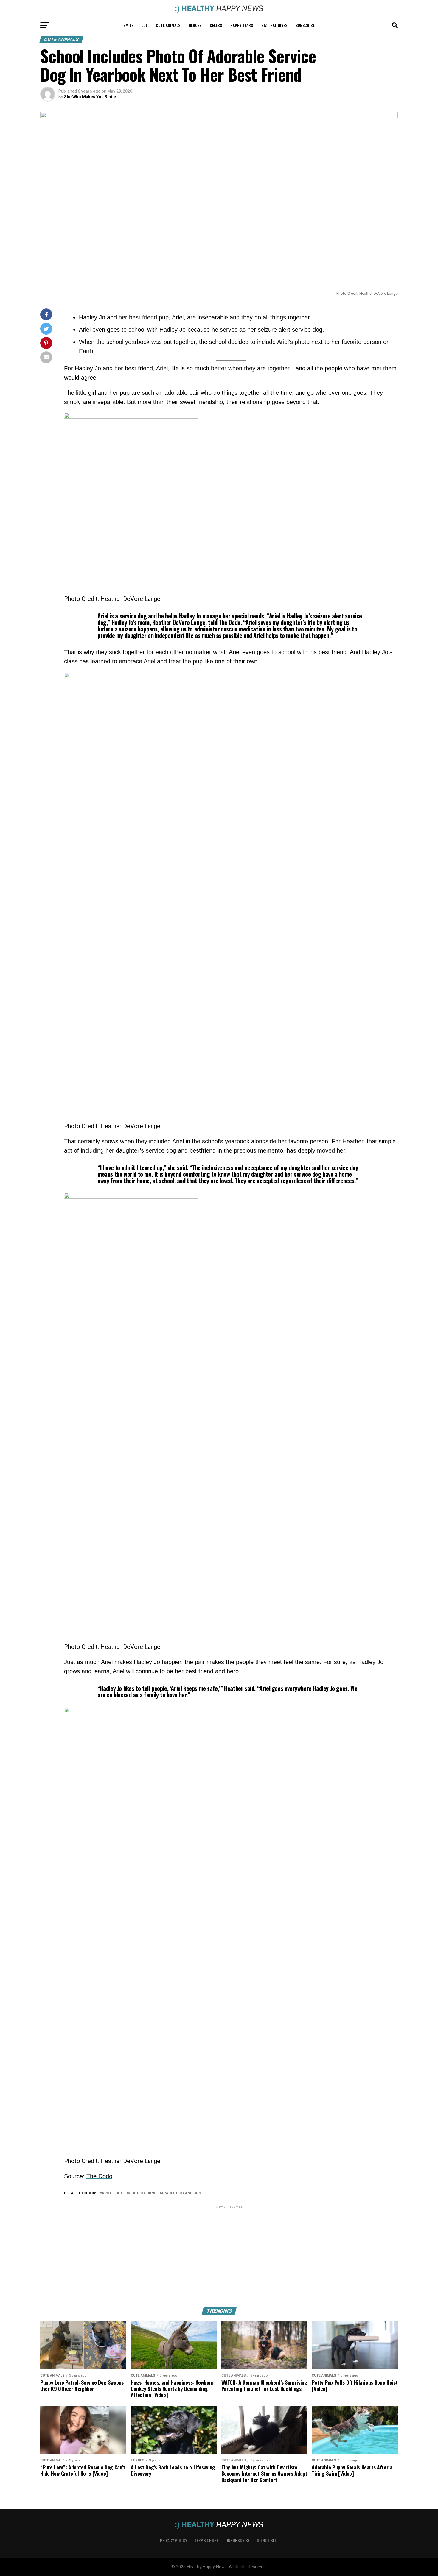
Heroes (195, 25)
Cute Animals (168, 25)
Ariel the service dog (123, 2193)
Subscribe (305, 25)
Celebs (216, 25)
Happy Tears (242, 25)
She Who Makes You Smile (90, 97)
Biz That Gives (274, 25)
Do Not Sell (268, 2540)
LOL (145, 25)
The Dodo (99, 2176)
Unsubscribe (238, 2540)
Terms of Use (206, 2540)
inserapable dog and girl (176, 2193)
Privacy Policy (174, 2540)
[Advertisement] (231, 2251)
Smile (128, 25)
